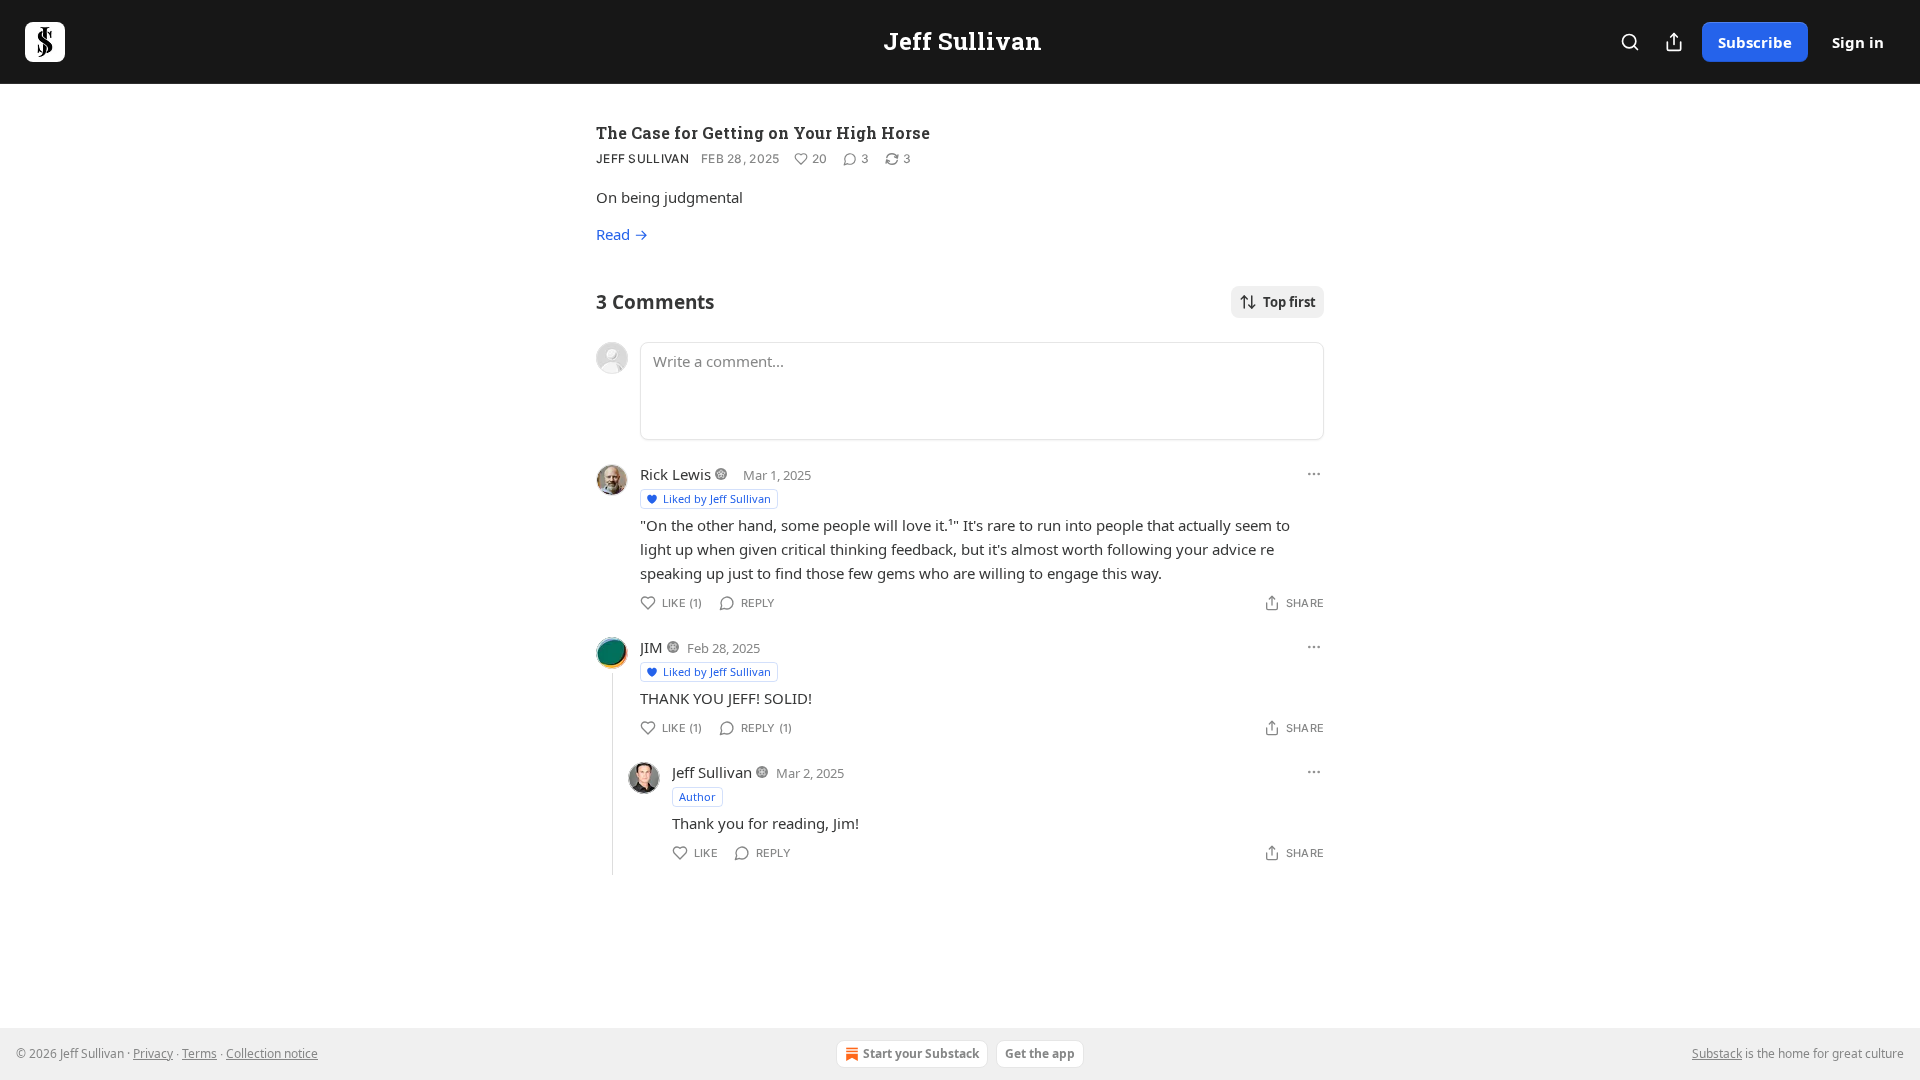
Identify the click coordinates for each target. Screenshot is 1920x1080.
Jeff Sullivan (642, 158)
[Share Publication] (1674, 42)
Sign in (1858, 42)
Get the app (1040, 1053)
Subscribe (1755, 42)
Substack (1717, 1053)
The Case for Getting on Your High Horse (763, 132)
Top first (1289, 302)
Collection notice (272, 1053)
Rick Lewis (675, 474)
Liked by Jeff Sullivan (717, 498)
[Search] (1630, 42)
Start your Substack (921, 1053)
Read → (622, 234)
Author (697, 796)
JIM (651, 647)
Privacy (153, 1053)
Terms (199, 1053)
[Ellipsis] (1314, 474)
